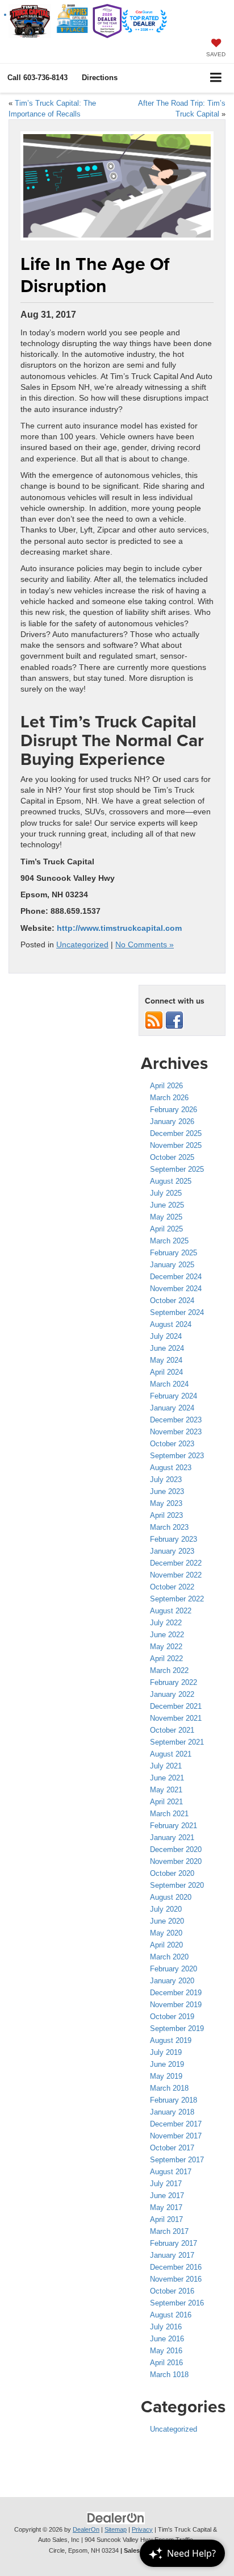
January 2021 (172, 1838)
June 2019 (167, 2064)
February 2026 (174, 1110)
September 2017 (177, 2160)
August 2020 (171, 1897)
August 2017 (171, 2172)
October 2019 (172, 2017)
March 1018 (169, 2375)
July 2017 (166, 2184)
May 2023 (166, 1503)
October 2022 (172, 1587)
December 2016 (176, 2267)
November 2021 (176, 1718)
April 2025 (166, 1229)
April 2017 (166, 2219)
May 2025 (166, 1217)
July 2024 (166, 1336)
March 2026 (169, 1098)
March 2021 (169, 1814)
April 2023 (166, 1515)
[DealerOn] (116, 2517)
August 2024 (171, 1324)
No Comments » (145, 945)
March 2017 (169, 2231)
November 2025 (176, 1145)
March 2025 (169, 1241)
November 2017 (176, 2136)
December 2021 (176, 1706)
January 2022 (172, 1694)
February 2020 (174, 1969)
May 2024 (166, 1360)
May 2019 (166, 2076)
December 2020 (176, 1849)
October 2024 (172, 1301)
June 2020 (167, 1921)
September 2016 (177, 2303)
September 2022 (177, 1599)
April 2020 (166, 1945)
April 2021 (166, 1802)
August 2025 (171, 1181)
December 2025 (176, 1133)
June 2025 (167, 1205)
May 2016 (166, 2351)
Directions (100, 78)
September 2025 (177, 1169)
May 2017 (166, 2207)
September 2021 (177, 1742)
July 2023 (166, 1480)
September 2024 (177, 1312)
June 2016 (167, 2339)
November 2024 (176, 1289)
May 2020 (166, 1933)
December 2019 (176, 1993)
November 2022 (176, 1575)
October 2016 (172, 2291)
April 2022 (166, 1659)
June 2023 (167, 1491)
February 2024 (174, 1396)
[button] (37, 78)
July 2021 (166, 1766)
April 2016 (166, 2363)
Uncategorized (82, 945)
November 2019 (176, 2005)
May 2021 (166, 1790)
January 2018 (172, 2112)
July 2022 (166, 1623)
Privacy (142, 2529)
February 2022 (174, 1682)
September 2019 (177, 2028)
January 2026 (172, 1121)
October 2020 (172, 1873)
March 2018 (169, 2088)
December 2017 (176, 2124)
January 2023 (172, 1551)
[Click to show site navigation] (216, 78)
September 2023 (177, 1456)
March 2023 (169, 1527)
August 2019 (171, 2040)
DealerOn (86, 2529)
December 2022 (176, 1563)
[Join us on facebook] (174, 1020)
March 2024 (169, 1384)
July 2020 (166, 1909)
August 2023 (171, 1468)
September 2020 (177, 1885)
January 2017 (172, 2255)
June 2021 (167, 1778)
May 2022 (166, 1647)
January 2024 (172, 1408)
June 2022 (167, 1635)
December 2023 (176, 1420)
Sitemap (116, 2529)
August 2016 (171, 2315)
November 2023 (176, 1432)
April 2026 (166, 1086)
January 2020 (172, 1981)
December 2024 (176, 1277)
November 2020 (176, 1861)
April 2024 (166, 1372)
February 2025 (174, 1253)
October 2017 (172, 2148)
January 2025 (172, 1265)
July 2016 (166, 2327)
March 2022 (169, 1670)
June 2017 (167, 2196)
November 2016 (176, 2279)
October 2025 (172, 1157)
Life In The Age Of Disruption (95, 275)
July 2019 (166, 2052)
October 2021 (172, 1730)
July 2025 (166, 1193)
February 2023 (174, 1539)
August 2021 (171, 1754)
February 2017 (174, 2243)
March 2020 (169, 1957)
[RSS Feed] (154, 1020)
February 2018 (174, 2100)
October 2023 (172, 1444)
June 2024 (167, 1348)
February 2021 (174, 1826)
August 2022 (171, 1611)
